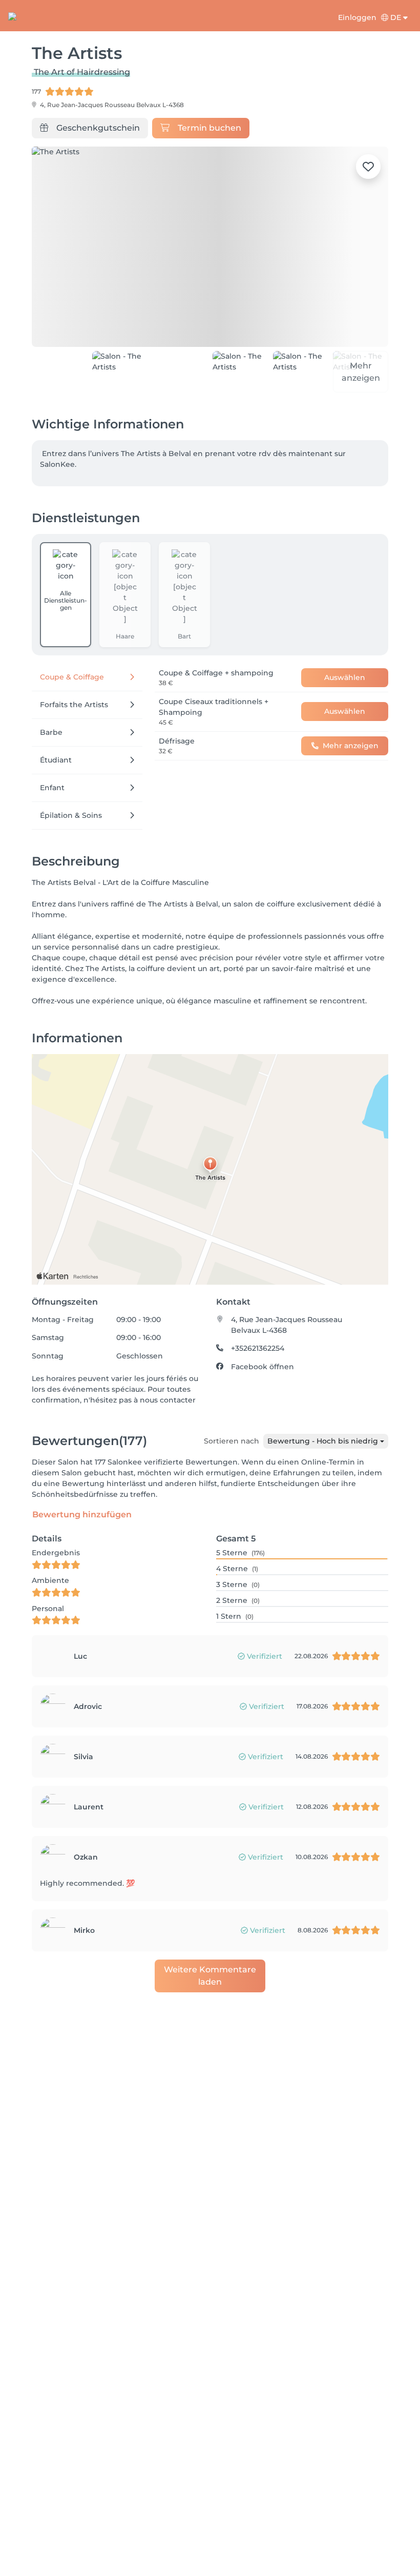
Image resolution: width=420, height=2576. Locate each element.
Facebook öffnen (262, 1359)
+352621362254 (258, 1341)
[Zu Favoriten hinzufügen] (368, 167)
